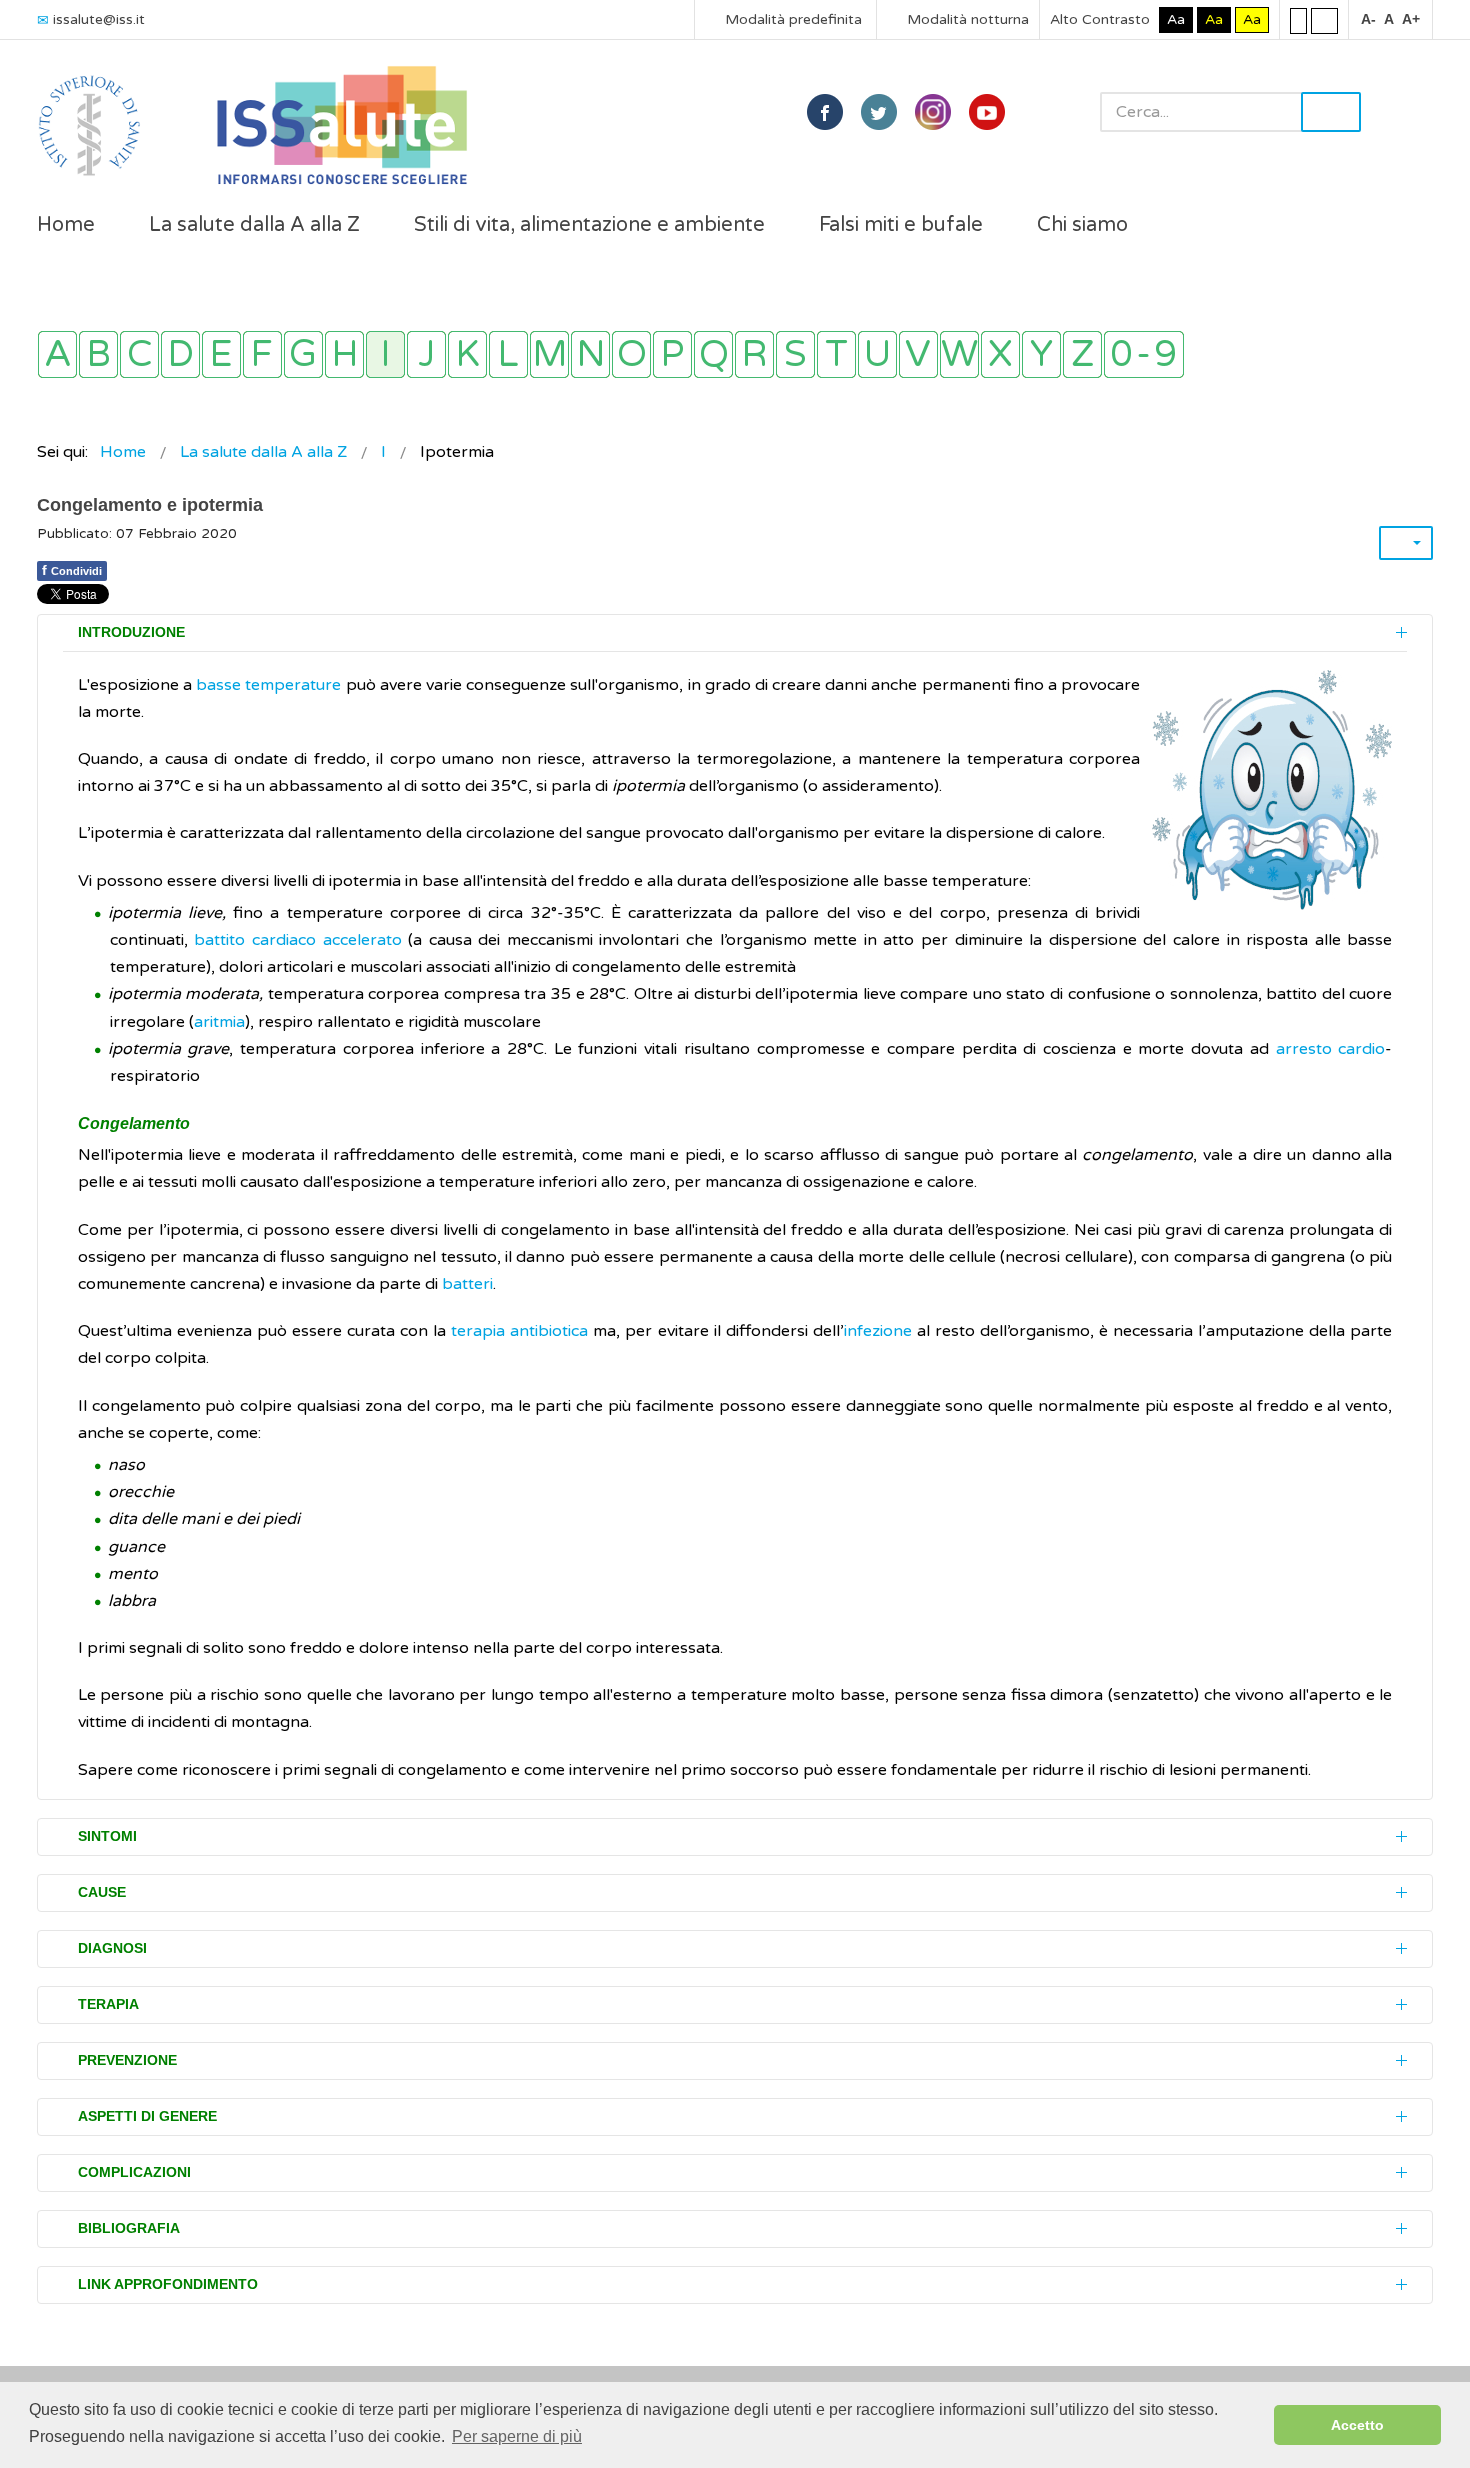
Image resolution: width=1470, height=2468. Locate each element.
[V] (918, 354)
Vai (1331, 112)
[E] (221, 354)
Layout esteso (1324, 20)
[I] (385, 354)
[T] (836, 354)
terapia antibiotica (519, 1331)
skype (987, 112)
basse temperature (268, 685)
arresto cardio (1331, 1049)
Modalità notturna (966, 19)
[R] (754, 354)
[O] (631, 354)
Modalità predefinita (791, 19)
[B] (98, 354)
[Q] (713, 354)
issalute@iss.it (99, 19)
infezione (878, 1331)
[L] (508, 354)
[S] (795, 354)
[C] (139, 354)
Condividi (72, 570)
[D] (180, 354)
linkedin (933, 112)
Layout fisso (1298, 20)
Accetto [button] (1357, 2425)
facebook (825, 112)
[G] (303, 354)
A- (1368, 19)
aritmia (219, 1022)
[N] (590, 354)
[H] (344, 354)
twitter (879, 112)
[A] (57, 354)
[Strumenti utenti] (1406, 543)
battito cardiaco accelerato (297, 940)
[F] (262, 354)
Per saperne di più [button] (517, 2436)
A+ (1411, 19)
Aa (1176, 19)
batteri (467, 1284)
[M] (549, 354)
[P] (672, 354)
